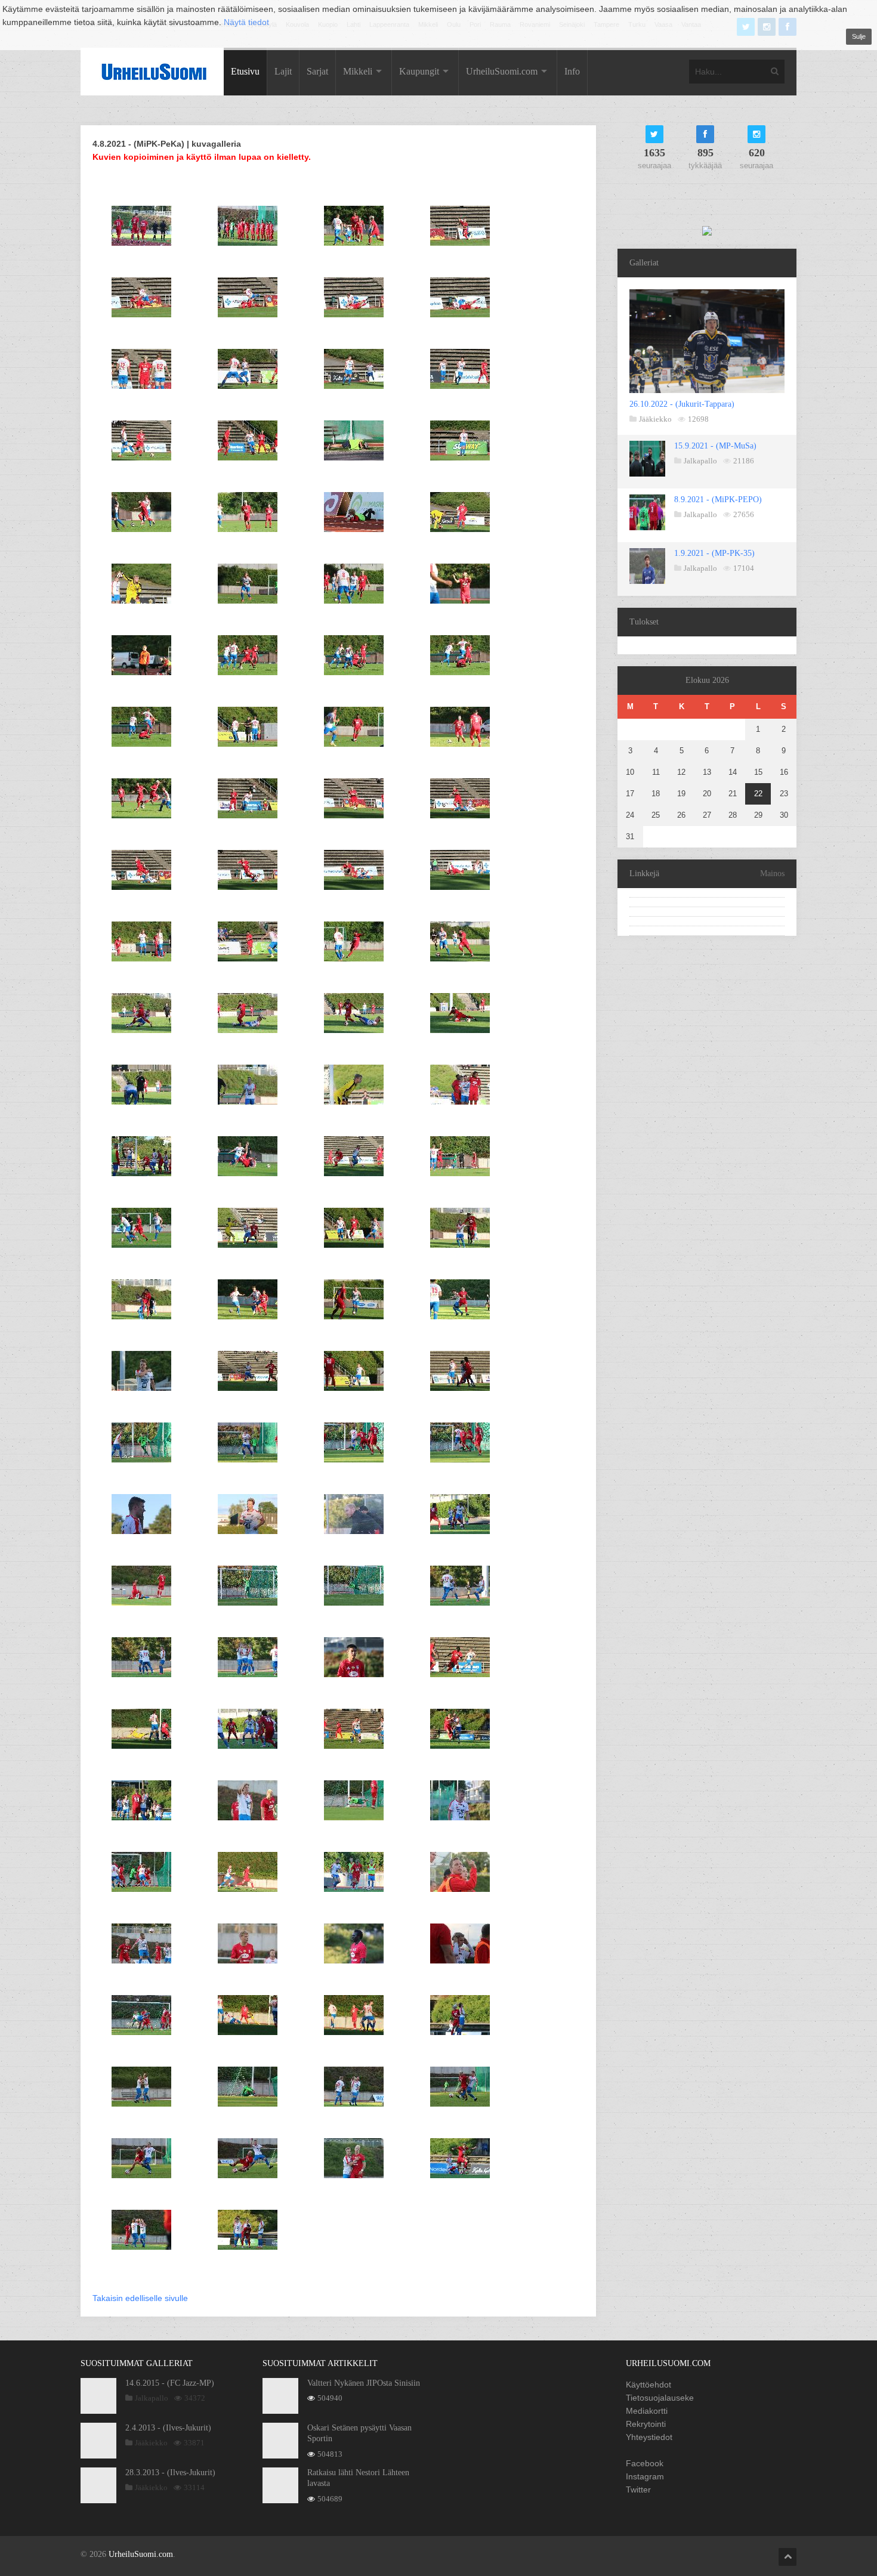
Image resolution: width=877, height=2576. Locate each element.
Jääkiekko (655, 419)
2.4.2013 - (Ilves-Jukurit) (168, 2428)
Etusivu (245, 71)
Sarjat (317, 71)
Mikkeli (358, 71)
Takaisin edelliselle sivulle (140, 2298)
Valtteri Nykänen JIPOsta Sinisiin (364, 2383)
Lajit (283, 71)
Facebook (645, 2463)
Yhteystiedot (649, 2437)
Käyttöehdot (649, 2385)
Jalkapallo (700, 461)
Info (572, 71)
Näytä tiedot (246, 22)
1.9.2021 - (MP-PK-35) (714, 553)
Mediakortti (647, 2411)
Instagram (645, 2476)
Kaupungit (419, 71)
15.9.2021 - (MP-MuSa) (715, 446)
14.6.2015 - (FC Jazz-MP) (170, 2383)
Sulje (859, 36)
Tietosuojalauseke (660, 2398)
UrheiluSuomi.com (502, 71)
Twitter (638, 2490)
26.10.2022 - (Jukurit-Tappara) (682, 404)
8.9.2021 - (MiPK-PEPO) (718, 500)
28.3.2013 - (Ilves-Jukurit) (170, 2473)
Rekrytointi (646, 2424)
